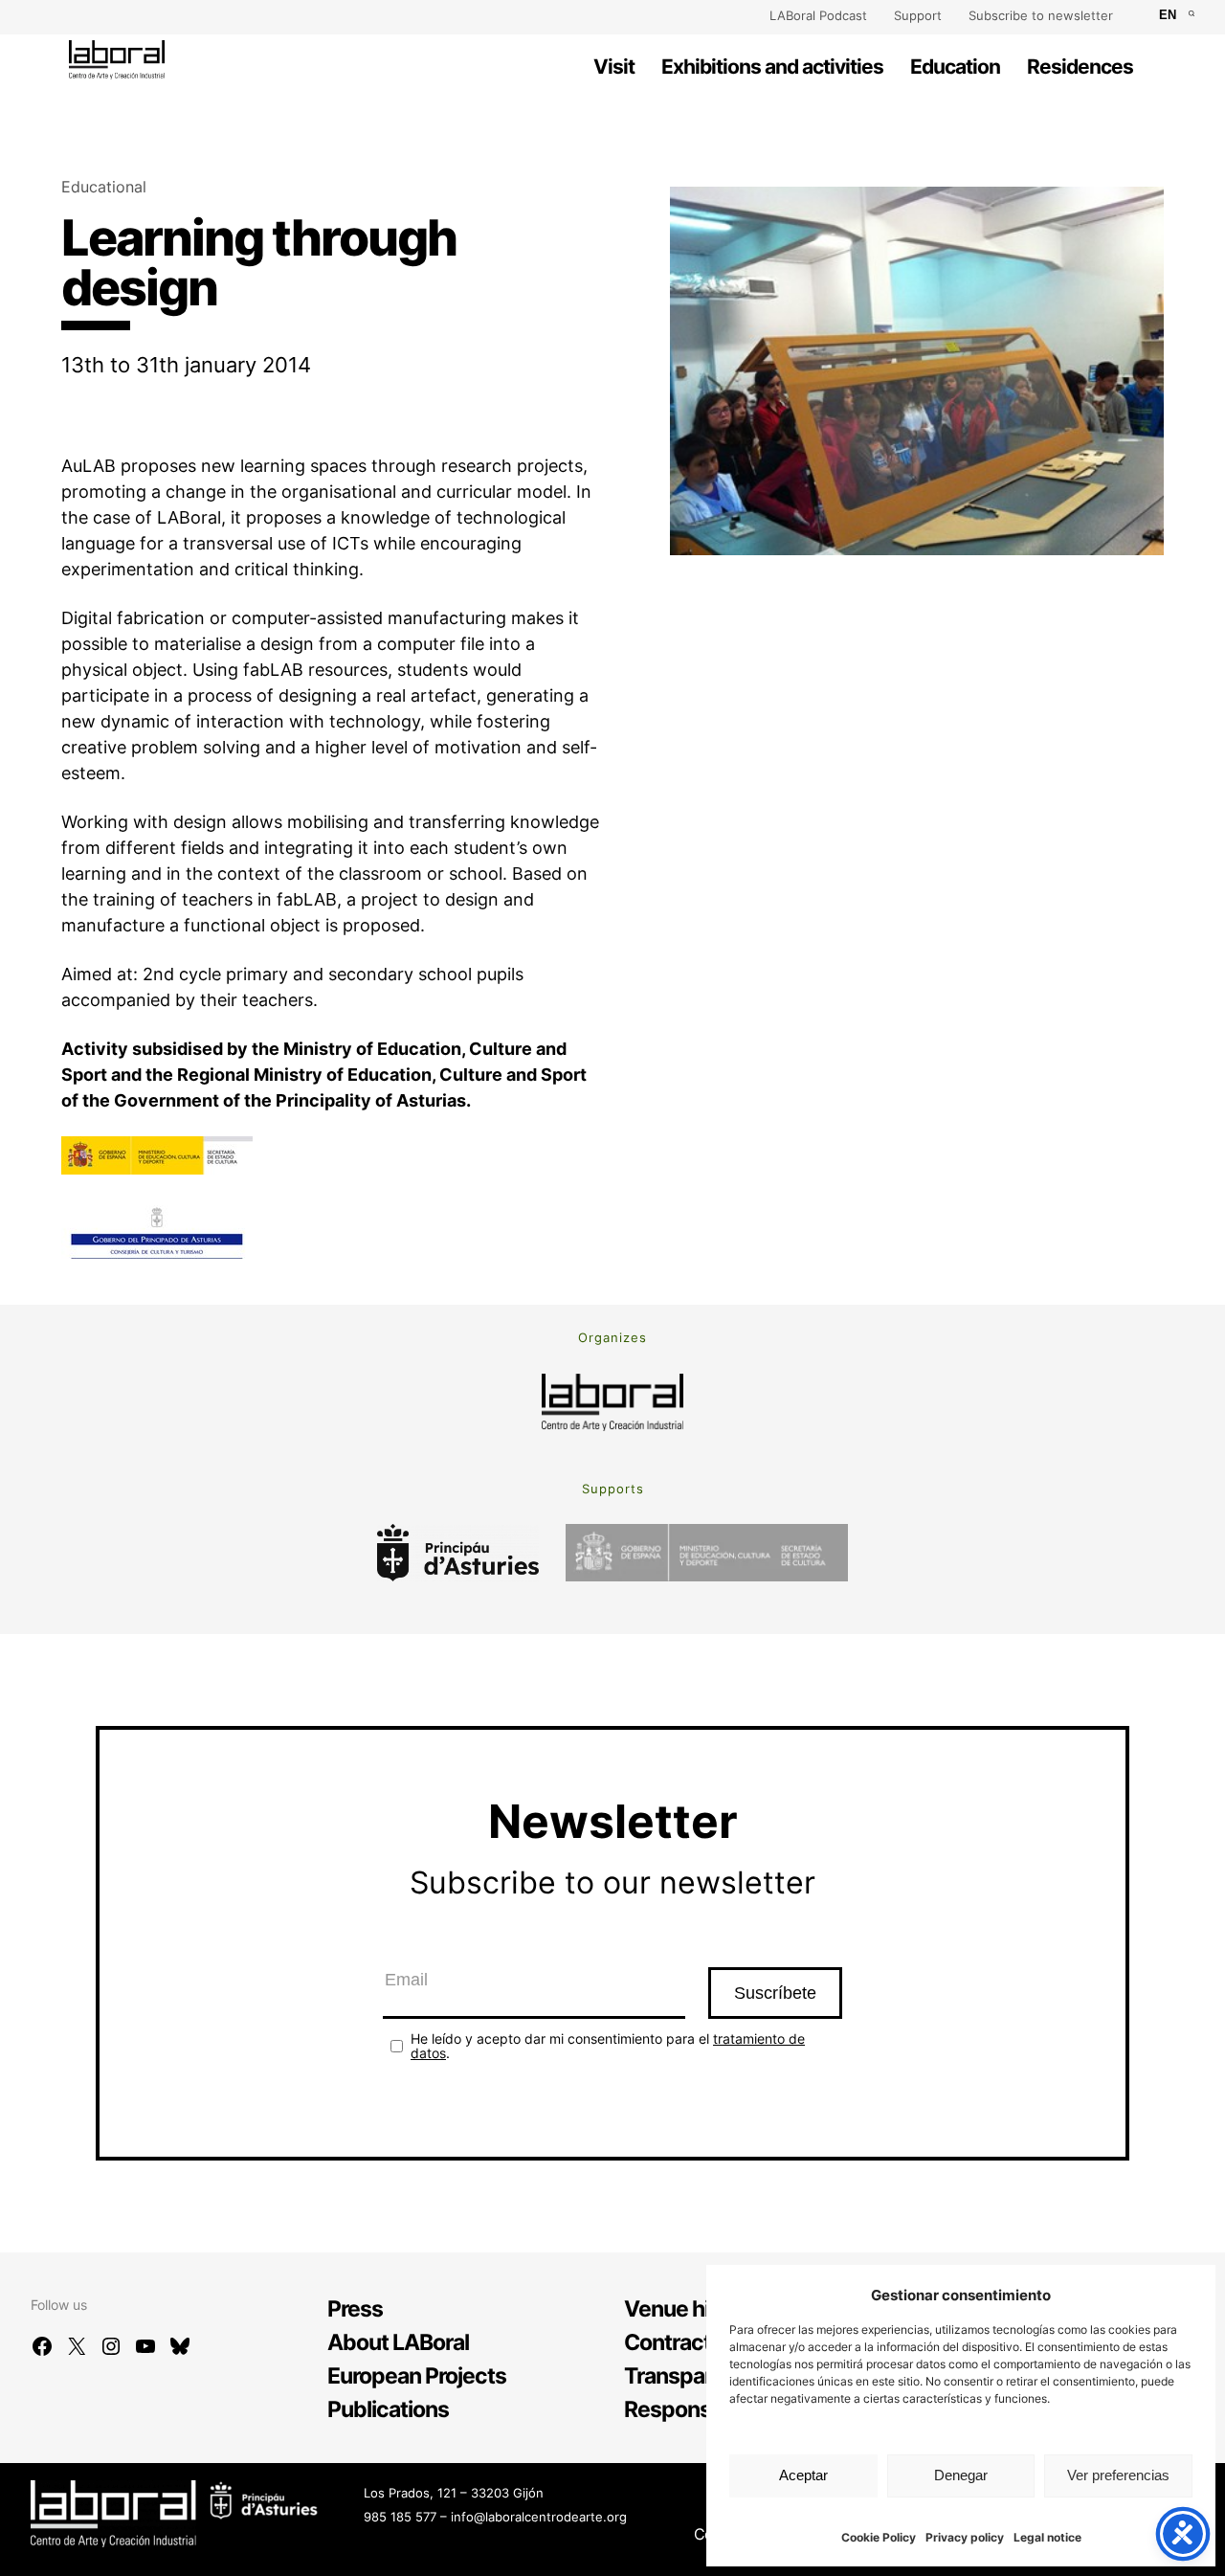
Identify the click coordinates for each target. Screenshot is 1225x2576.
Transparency (692, 2376)
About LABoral (398, 2342)
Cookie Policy (879, 2537)
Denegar (961, 2475)
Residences (1080, 67)
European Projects (417, 2376)
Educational (104, 187)
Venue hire (676, 2309)
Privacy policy (965, 2537)
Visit (614, 67)
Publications (388, 2409)
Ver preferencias (1118, 2475)
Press (355, 2309)
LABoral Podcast (818, 15)
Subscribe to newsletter (1041, 15)
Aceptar (803, 2475)
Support (918, 15)
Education (955, 67)
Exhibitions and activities (772, 67)
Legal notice (1047, 2537)
